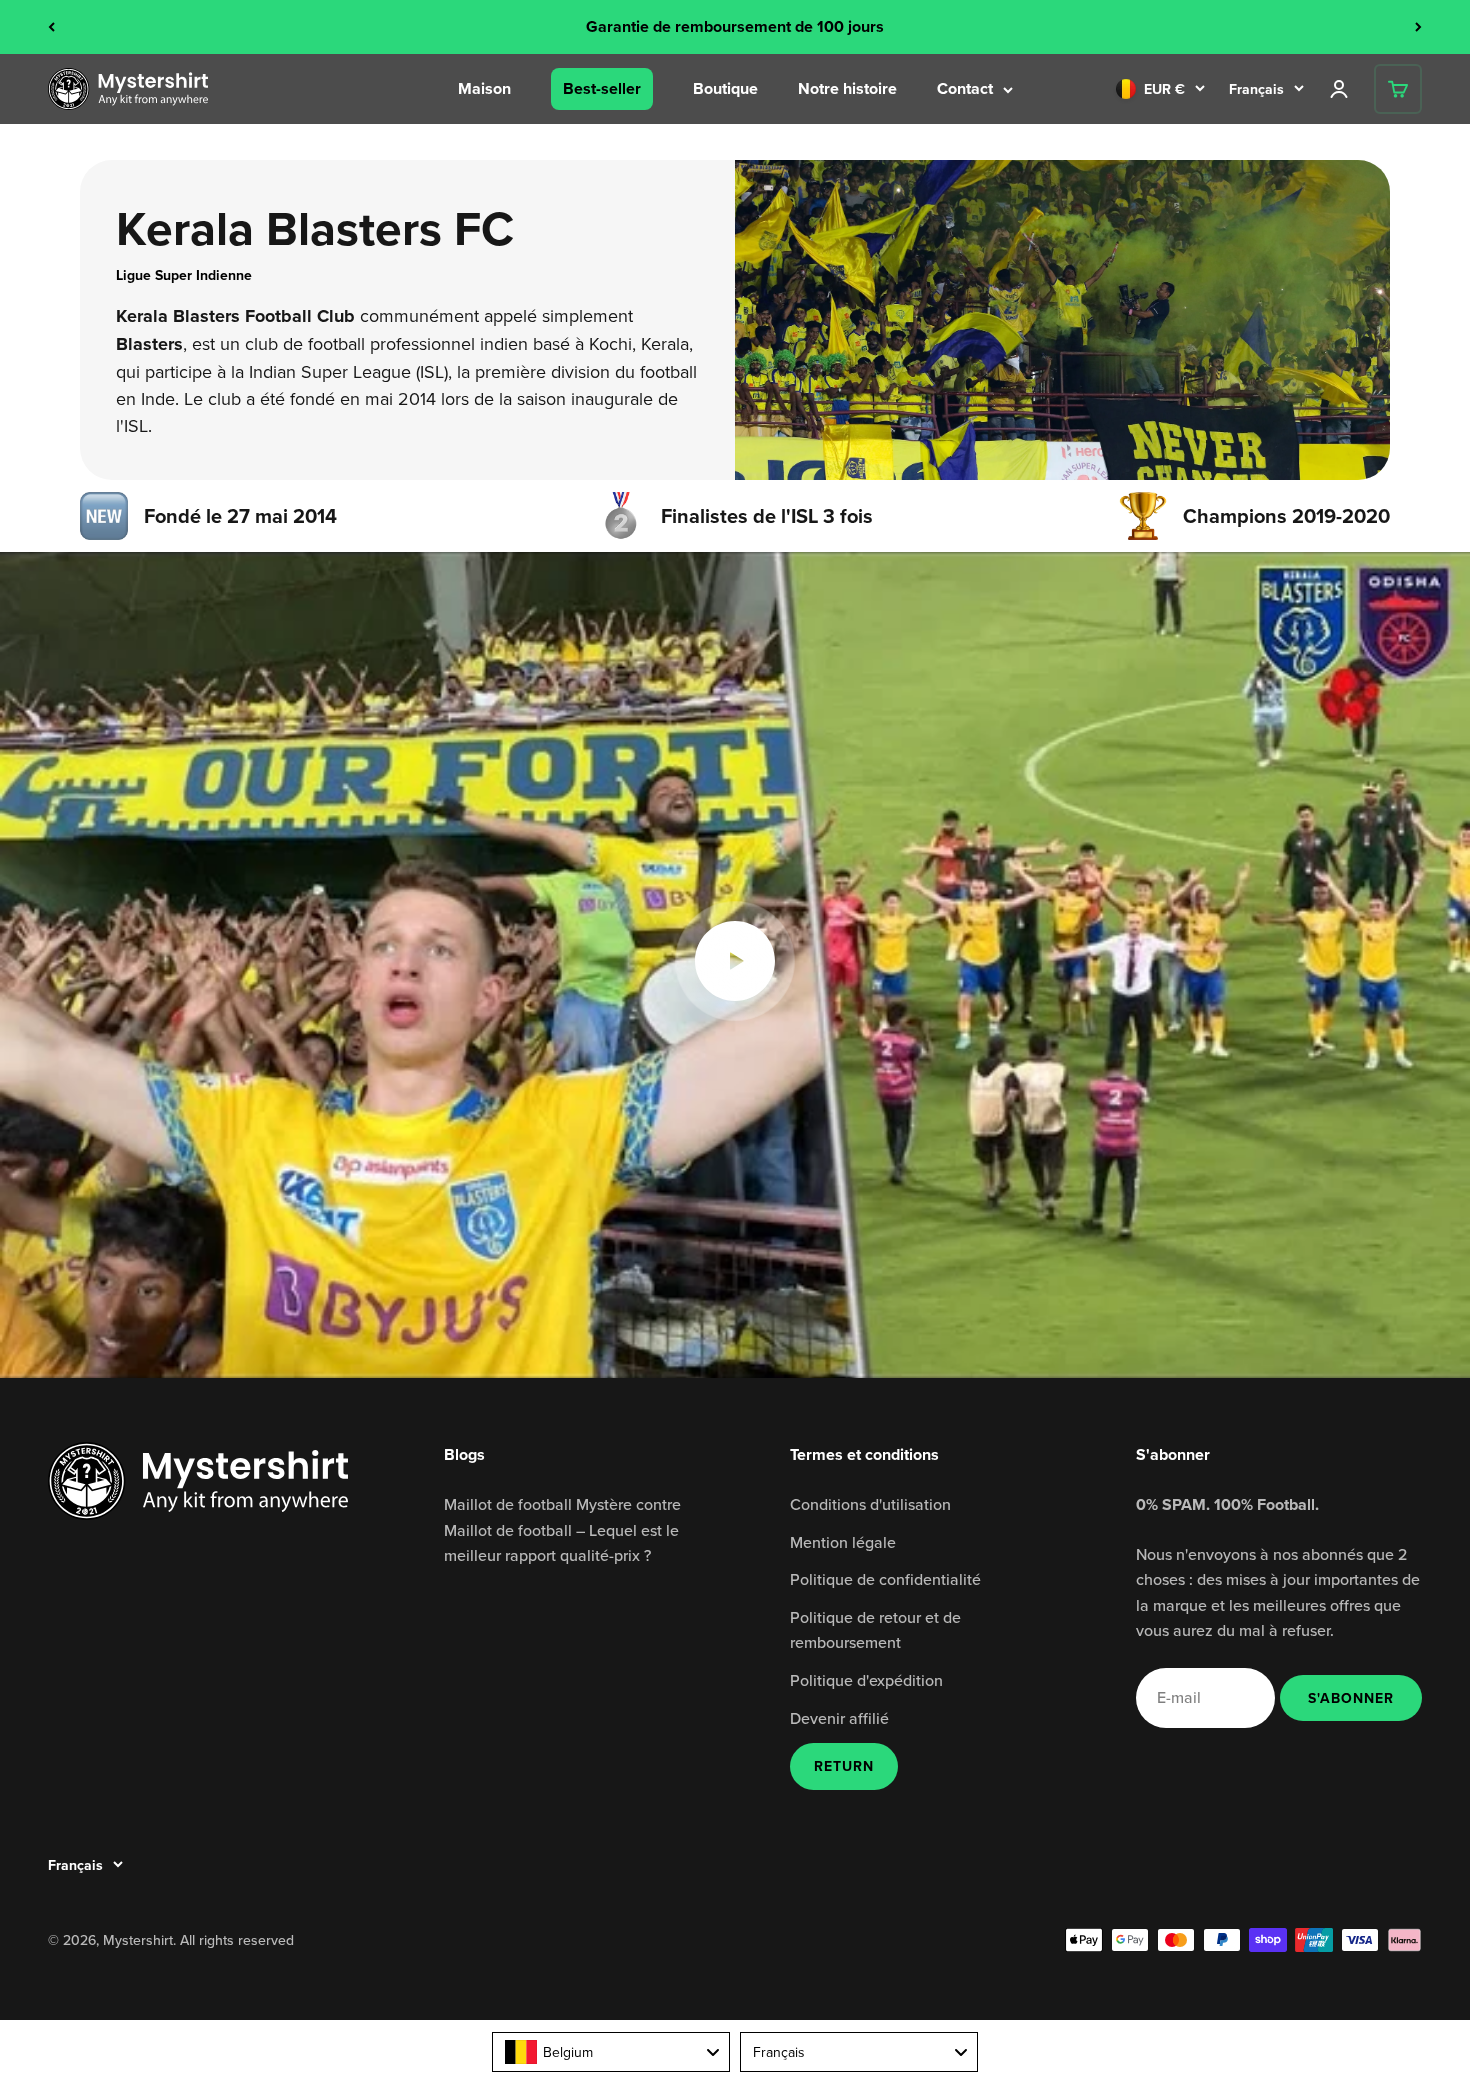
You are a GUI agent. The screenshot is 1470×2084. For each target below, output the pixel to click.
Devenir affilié (839, 1718)
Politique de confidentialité (885, 1579)
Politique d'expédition (866, 1680)
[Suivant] (1418, 27)
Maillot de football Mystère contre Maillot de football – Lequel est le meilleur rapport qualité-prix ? (562, 1529)
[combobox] (611, 2052)
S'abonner (1350, 1697)
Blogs (464, 1454)
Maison (484, 88)
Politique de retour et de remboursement (875, 1630)
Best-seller (602, 88)
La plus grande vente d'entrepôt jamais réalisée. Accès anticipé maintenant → (735, 26)
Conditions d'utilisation (870, 1504)
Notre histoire (847, 88)
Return (844, 1766)
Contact (965, 88)
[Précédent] (51, 27)
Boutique (725, 88)
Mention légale (843, 1542)
